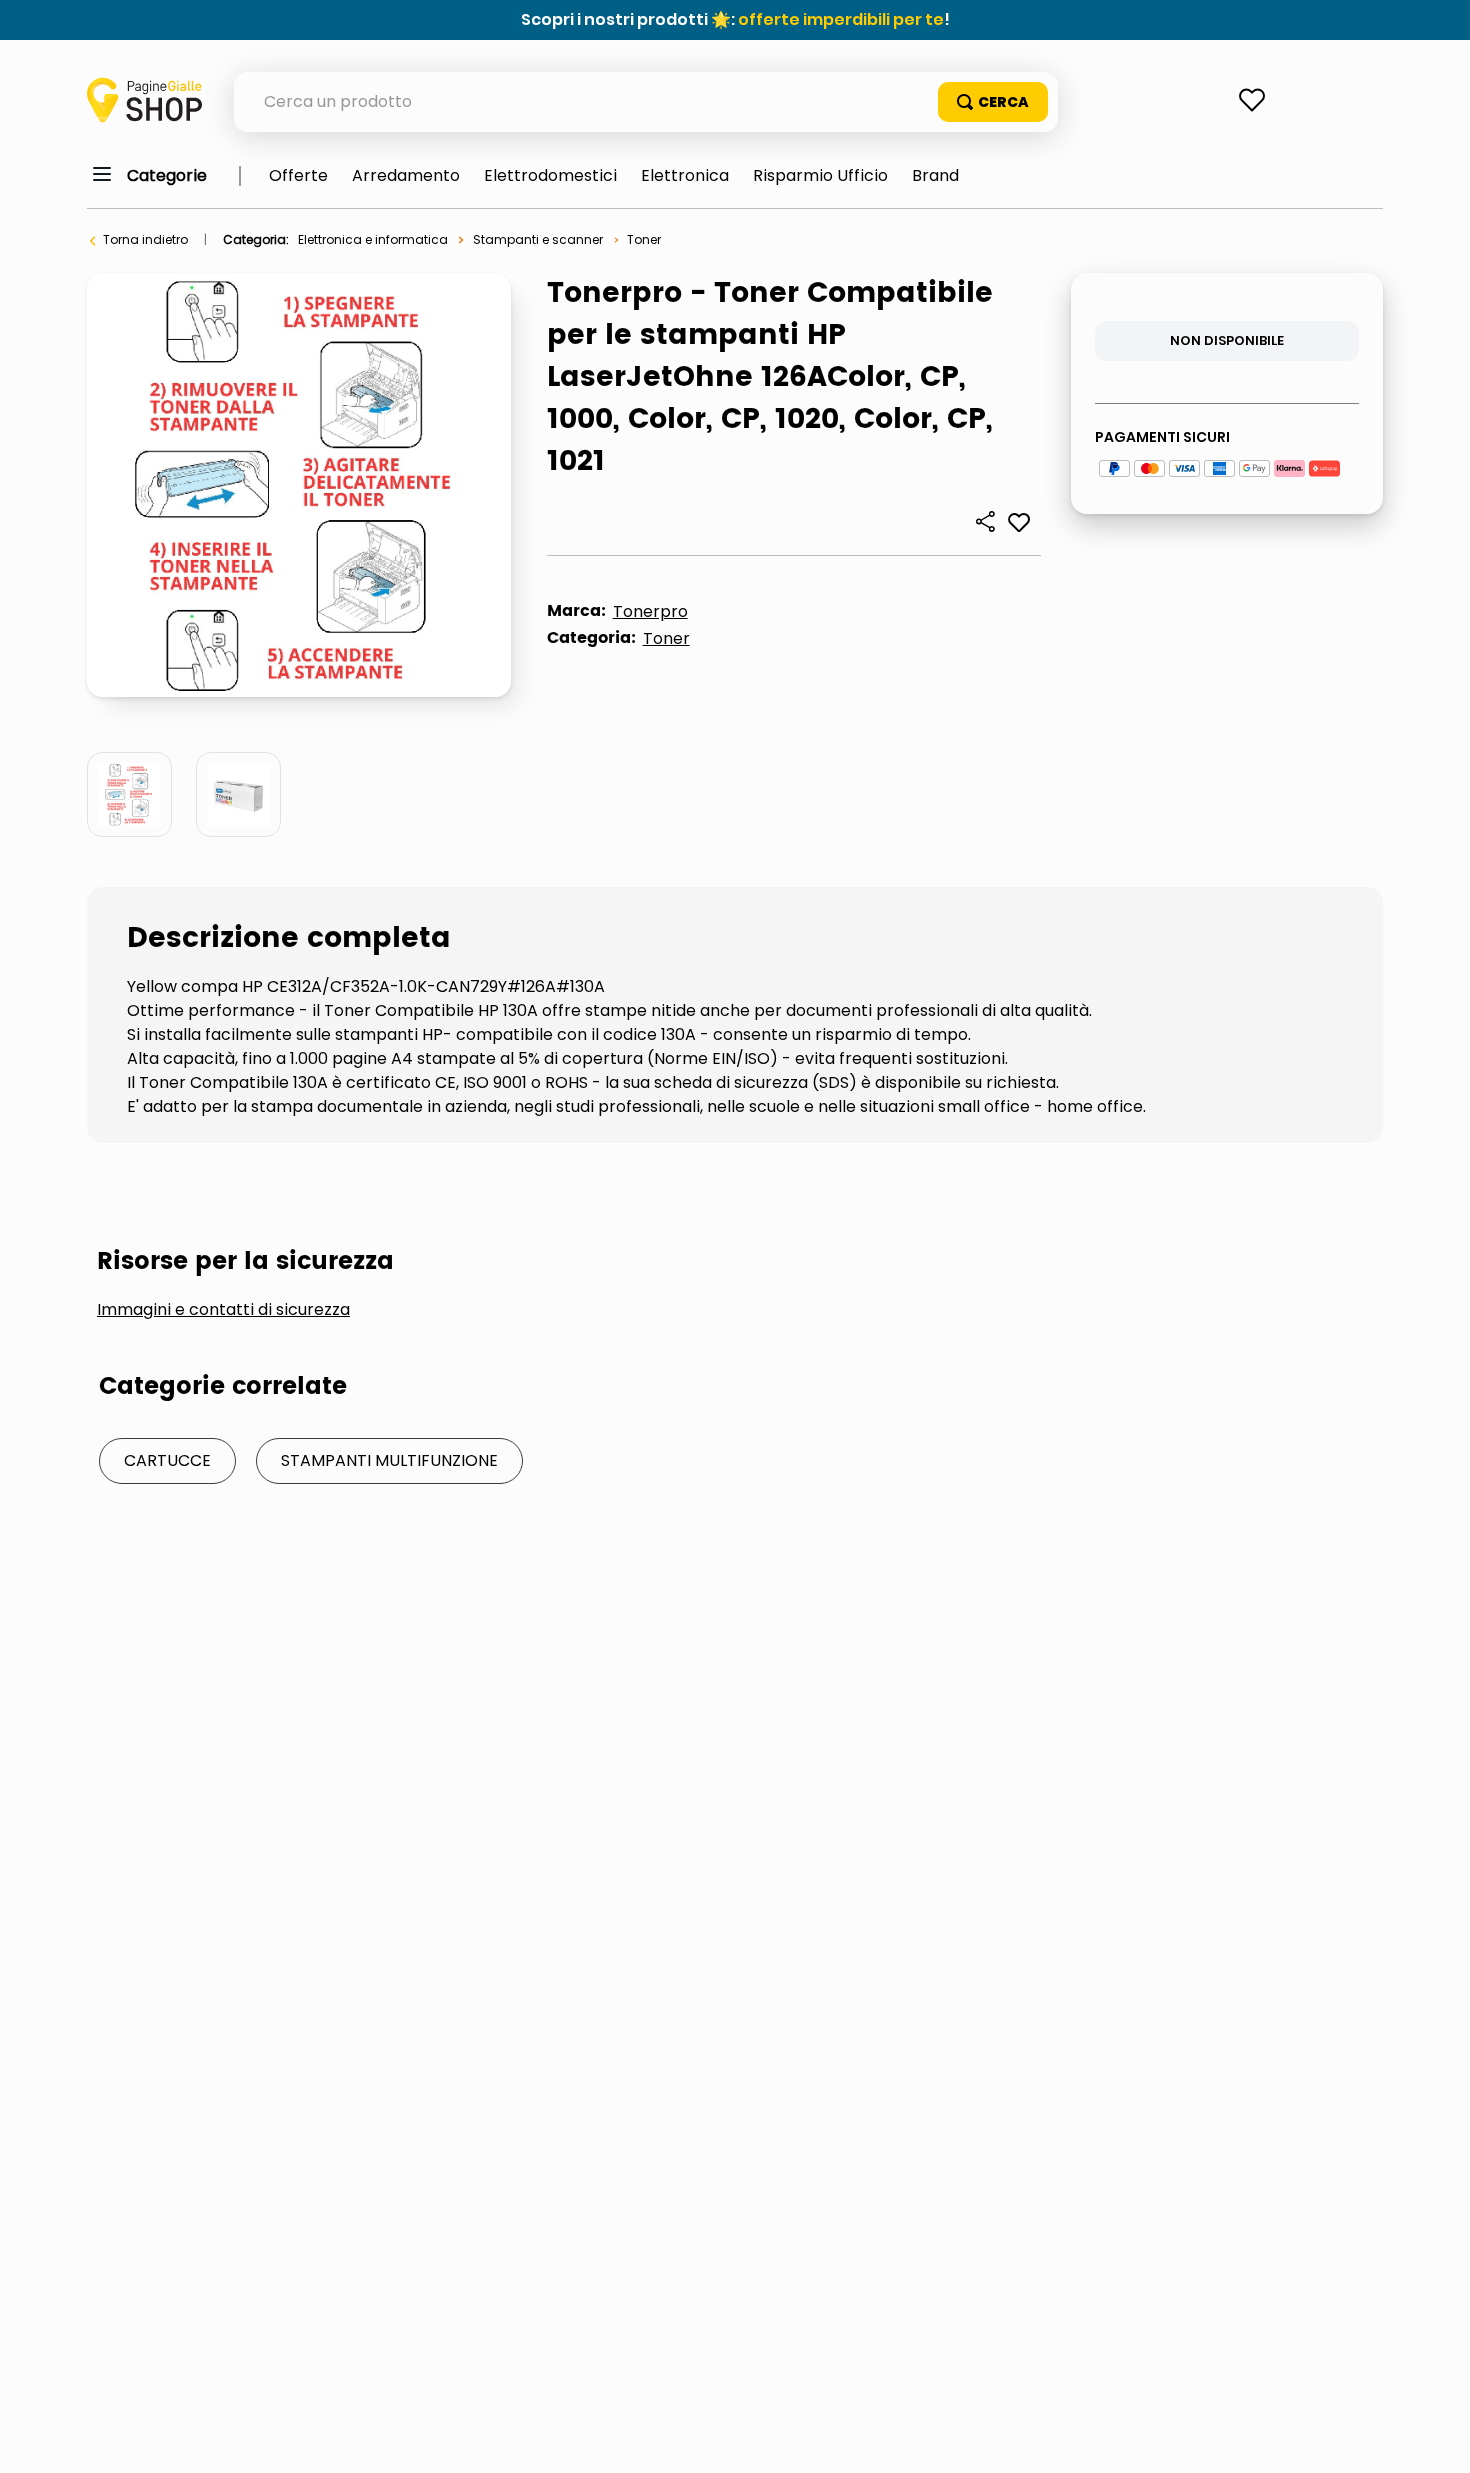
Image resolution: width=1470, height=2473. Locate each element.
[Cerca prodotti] (993, 102)
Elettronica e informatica (373, 239)
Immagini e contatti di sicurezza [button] (223, 1310)
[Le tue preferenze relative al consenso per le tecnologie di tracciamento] (1435, 2438)
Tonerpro (650, 611)
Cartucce (167, 1460)
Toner (644, 239)
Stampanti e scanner (538, 239)
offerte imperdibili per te (841, 19)
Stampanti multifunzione (389, 1460)
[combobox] (646, 102)
